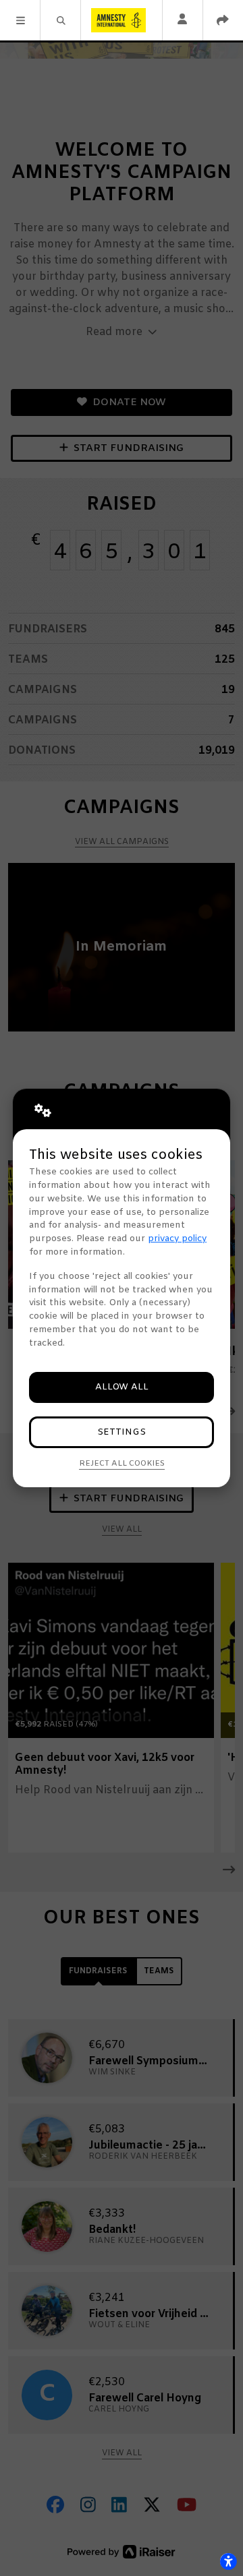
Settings (122, 1432)
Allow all (122, 1387)
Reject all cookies (122, 1464)
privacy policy (177, 1239)
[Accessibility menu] (228, 2561)
